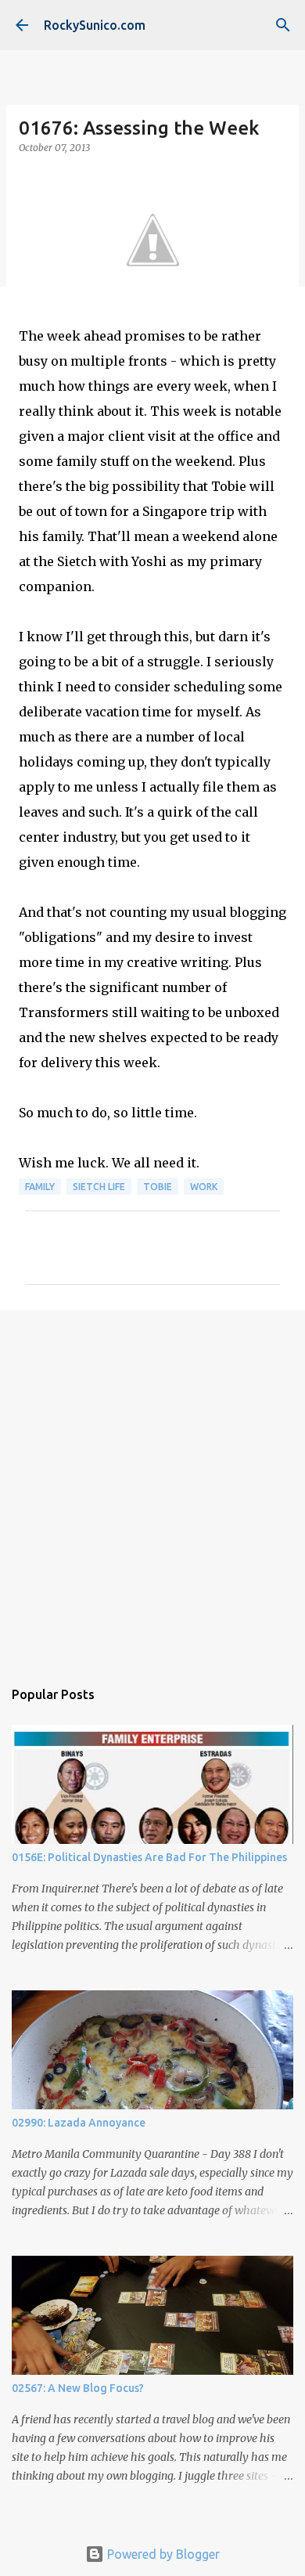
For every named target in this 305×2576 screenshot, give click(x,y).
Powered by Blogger (162, 2554)
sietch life (99, 1187)
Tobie (158, 1187)
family (40, 1187)
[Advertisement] (152, 1486)
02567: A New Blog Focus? (78, 2388)
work (204, 1187)
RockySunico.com (95, 25)
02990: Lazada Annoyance (79, 2123)
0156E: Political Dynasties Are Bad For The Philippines (149, 1857)
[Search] (283, 25)
